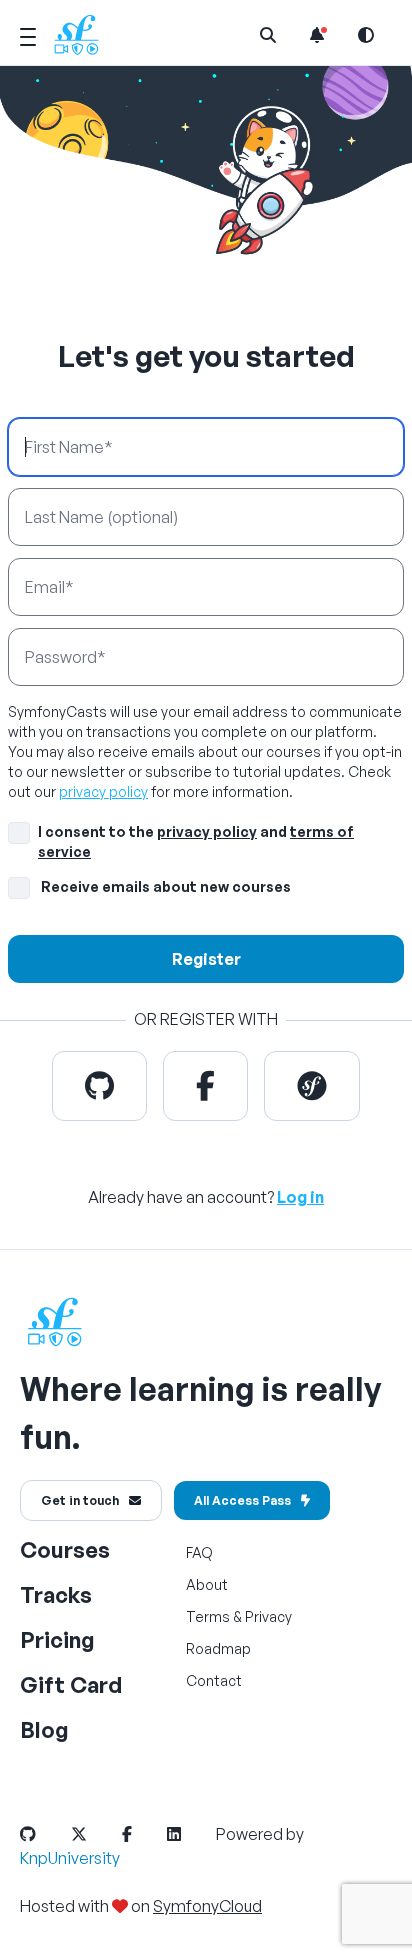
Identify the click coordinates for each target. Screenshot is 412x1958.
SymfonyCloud (207, 1906)
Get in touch (80, 1500)
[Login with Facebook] (205, 1086)
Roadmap (218, 1648)
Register (206, 959)
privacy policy (103, 791)
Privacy (268, 1616)
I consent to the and (196, 841)
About (207, 1584)
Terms (208, 1616)
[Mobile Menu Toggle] (28, 34)
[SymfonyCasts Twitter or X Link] (95, 1834)
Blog (44, 1729)
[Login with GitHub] (99, 1086)
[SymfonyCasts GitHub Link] (44, 1834)
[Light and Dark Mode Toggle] (366, 35)
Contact (214, 1680)
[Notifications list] (317, 35)
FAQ (199, 1552)
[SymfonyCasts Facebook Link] (143, 1834)
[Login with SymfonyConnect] (312, 1086)
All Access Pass (242, 1500)
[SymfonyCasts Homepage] (84, 34)
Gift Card (71, 1684)
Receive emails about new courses (166, 886)
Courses (65, 1549)
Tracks (56, 1594)
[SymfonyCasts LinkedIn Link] (190, 1834)
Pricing (57, 1639)
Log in (300, 1197)
